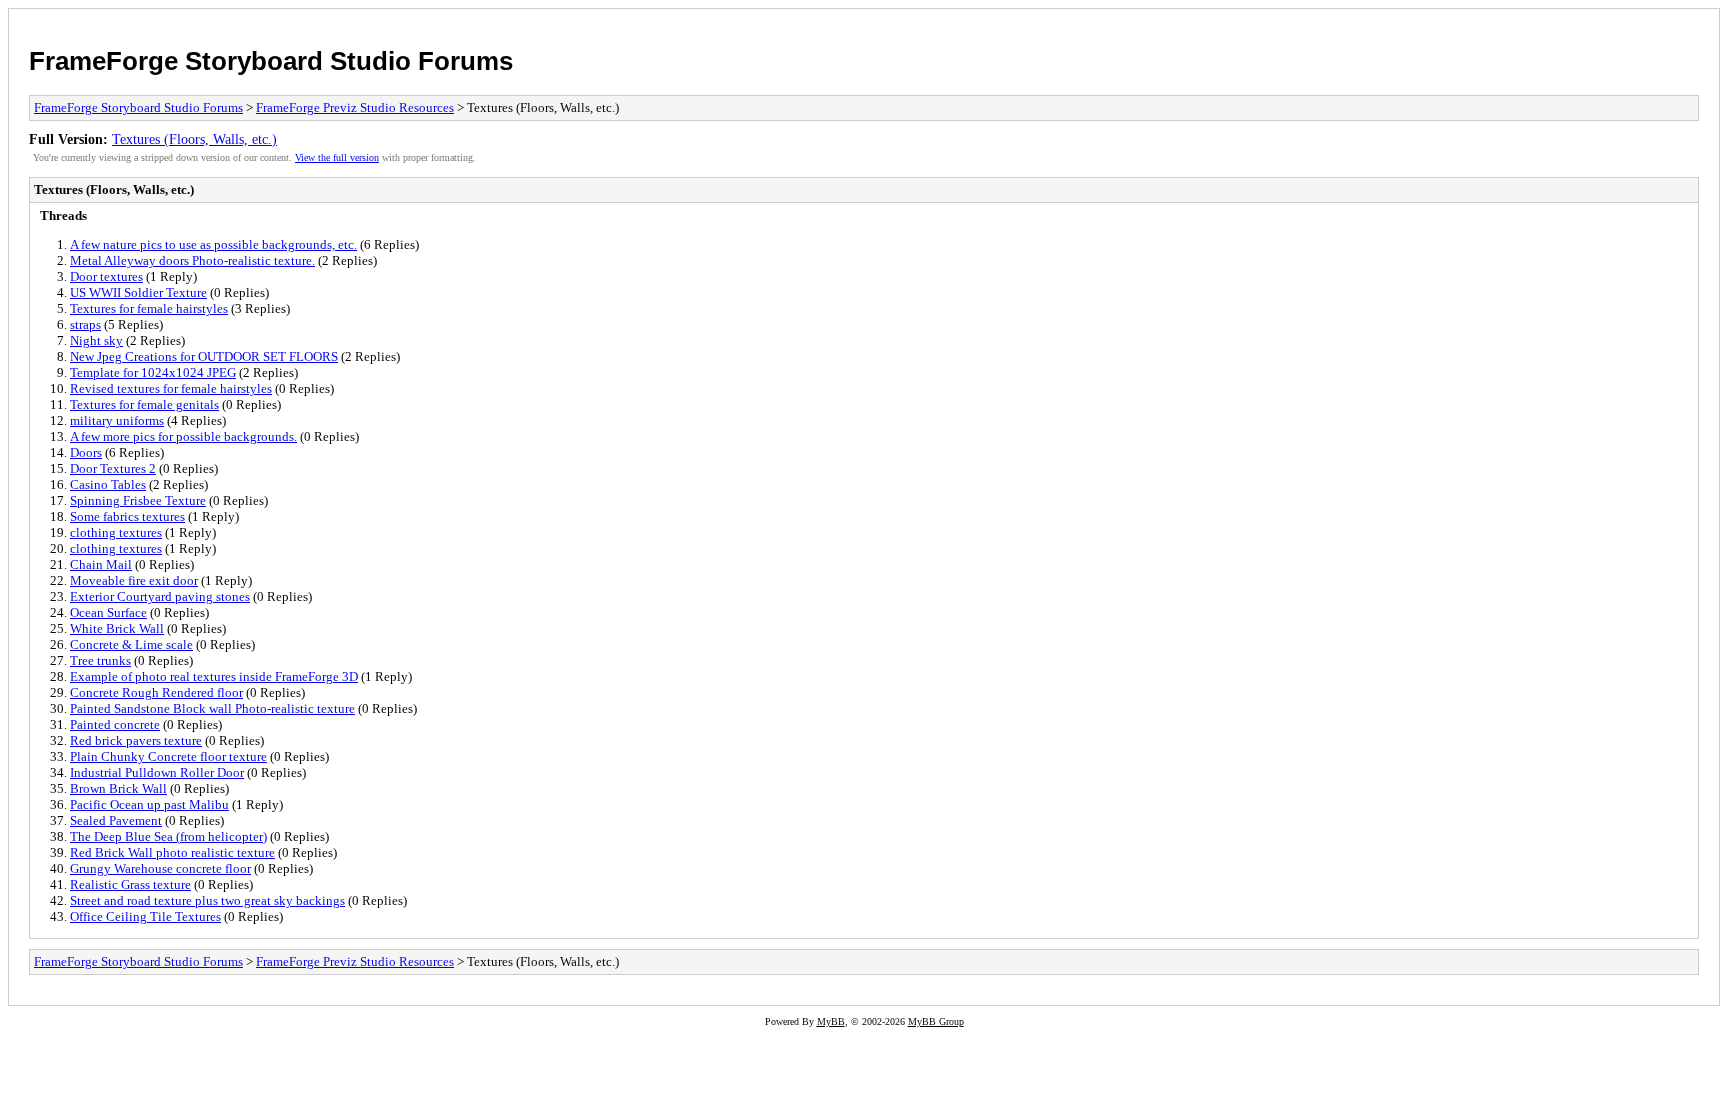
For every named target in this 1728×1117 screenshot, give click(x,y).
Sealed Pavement (116, 820)
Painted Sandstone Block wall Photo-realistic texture (212, 708)
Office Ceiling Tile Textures (145, 916)
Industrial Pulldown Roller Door (157, 772)
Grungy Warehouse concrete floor (160, 868)
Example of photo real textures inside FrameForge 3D (214, 676)
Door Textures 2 (113, 468)
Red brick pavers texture (136, 740)
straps (85, 324)
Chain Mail (101, 564)
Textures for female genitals (144, 404)
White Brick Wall (117, 628)
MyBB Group (936, 1021)
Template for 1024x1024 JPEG (153, 372)
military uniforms (117, 420)
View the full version (337, 157)
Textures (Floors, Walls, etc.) (194, 139)
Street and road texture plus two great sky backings (207, 900)
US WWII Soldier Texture (138, 292)
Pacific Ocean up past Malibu (149, 804)
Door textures (106, 276)
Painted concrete (115, 724)
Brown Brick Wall (118, 788)
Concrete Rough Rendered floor (156, 692)
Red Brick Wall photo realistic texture (172, 852)
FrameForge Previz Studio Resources (355, 107)
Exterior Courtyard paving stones (160, 596)
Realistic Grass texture (130, 884)
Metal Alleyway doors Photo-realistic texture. (192, 260)
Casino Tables (108, 484)
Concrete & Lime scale (131, 644)
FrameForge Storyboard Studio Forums (271, 61)
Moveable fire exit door (134, 580)
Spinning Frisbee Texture (138, 500)
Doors (86, 452)
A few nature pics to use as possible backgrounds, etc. (213, 244)
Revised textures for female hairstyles (171, 388)
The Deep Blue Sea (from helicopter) (168, 836)
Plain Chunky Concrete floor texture (168, 756)
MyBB (831, 1021)
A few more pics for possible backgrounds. (183, 436)
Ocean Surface (108, 612)
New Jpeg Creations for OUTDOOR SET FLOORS (204, 356)
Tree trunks (100, 660)
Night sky (96, 340)
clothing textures (116, 532)
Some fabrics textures (127, 516)
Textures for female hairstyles (149, 308)
